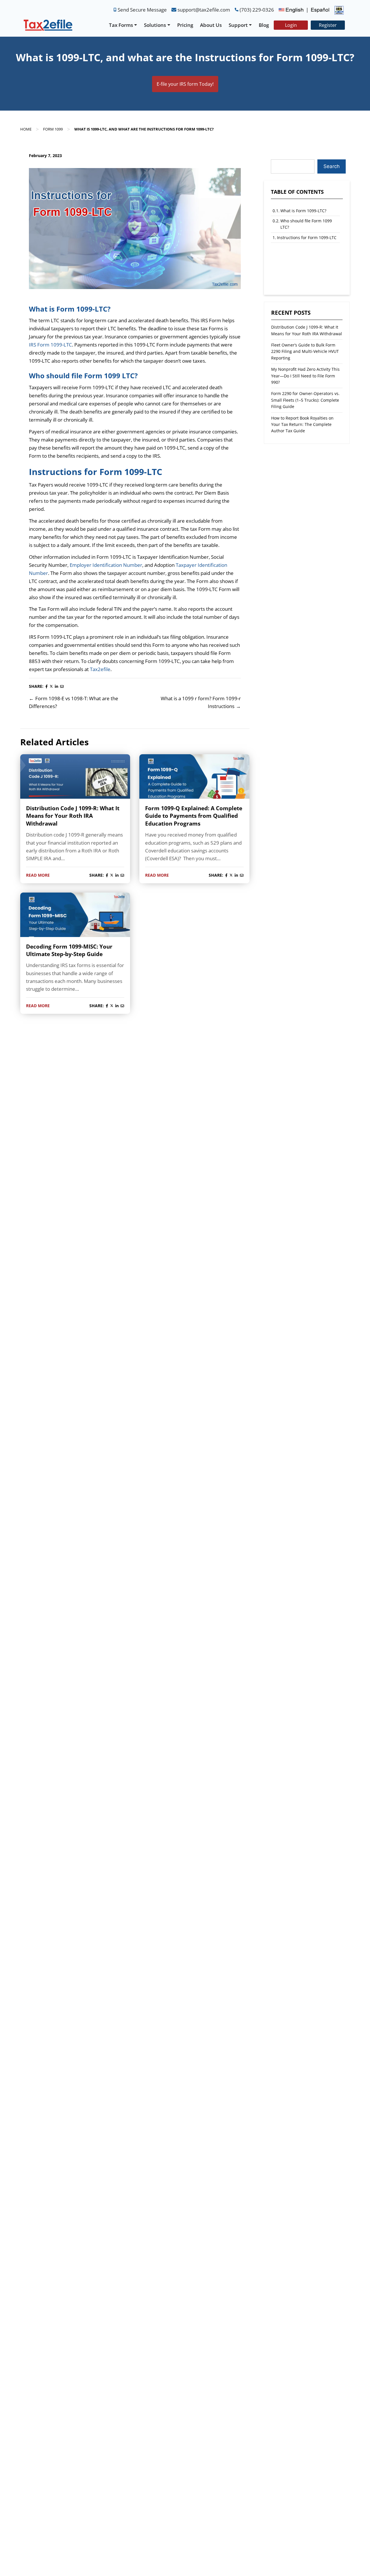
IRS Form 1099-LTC (50, 345)
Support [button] (238, 25)
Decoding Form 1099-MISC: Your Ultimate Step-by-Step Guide (69, 950)
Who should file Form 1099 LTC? (306, 224)
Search (332, 166)
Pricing (185, 25)
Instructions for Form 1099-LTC (307, 238)
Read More (38, 875)
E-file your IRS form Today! (185, 84)
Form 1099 (53, 129)
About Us (211, 25)
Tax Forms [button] (121, 25)
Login (291, 25)
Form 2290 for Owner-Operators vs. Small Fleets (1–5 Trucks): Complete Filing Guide (305, 400)
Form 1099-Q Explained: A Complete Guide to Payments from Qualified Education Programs (194, 816)
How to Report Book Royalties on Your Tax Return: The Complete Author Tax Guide (302, 424)
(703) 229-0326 (257, 10)
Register (328, 25)
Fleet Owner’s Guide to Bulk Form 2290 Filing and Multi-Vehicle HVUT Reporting (305, 351)
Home (26, 129)
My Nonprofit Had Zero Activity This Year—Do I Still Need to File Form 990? (305, 375)
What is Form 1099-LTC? (303, 211)
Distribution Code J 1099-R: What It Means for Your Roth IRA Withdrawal (73, 816)
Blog (264, 25)
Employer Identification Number (106, 565)
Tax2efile (100, 669)
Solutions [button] (155, 25)
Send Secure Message (142, 10)
